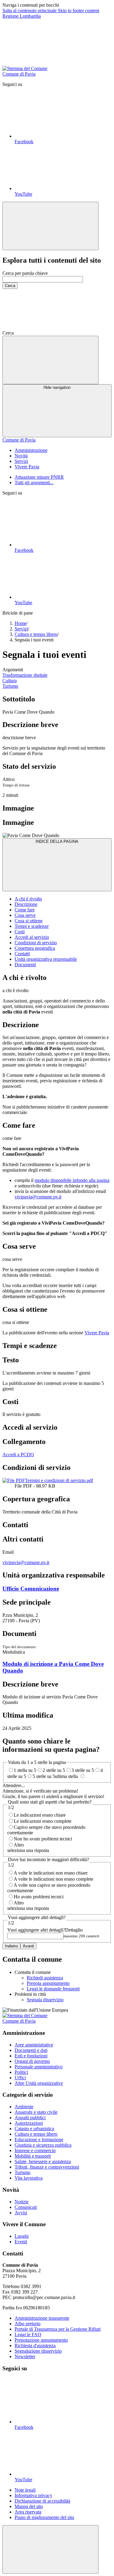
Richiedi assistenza (45, 1978)
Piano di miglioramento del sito (44, 2517)
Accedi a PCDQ (18, 1455)
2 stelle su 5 (54, 1770)
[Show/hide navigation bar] (50, 360)
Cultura (10, 681)
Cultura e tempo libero (36, 634)
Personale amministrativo (39, 2067)
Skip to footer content (78, 11)
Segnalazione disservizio (38, 2351)
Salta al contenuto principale (30, 11)
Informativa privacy (33, 2495)
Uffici (20, 2078)
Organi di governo (32, 2061)
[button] (59, 333)
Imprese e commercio (35, 2150)
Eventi (21, 2242)
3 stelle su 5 (83, 1770)
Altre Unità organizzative (39, 2083)
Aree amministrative (34, 2045)
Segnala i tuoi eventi (44, 655)
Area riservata (28, 2512)
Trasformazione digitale (25, 675)
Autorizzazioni (29, 2123)
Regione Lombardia (22, 16)
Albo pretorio (28, 2324)
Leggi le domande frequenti (53, 1989)
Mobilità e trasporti (33, 2156)
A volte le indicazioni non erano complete (54, 1879)
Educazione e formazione (39, 2140)
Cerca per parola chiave (25, 273)
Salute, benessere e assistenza (43, 2161)
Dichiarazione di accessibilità (42, 2501)
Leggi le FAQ (28, 2335)
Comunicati (26, 2207)
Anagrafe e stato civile (36, 2112)
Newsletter (25, 2356)
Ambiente (24, 2107)
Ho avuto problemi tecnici (39, 1897)
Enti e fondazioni (31, 2056)
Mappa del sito (29, 2506)
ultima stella (67, 1776)
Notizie (22, 2202)
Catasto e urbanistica (34, 2129)
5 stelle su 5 (44, 1776)
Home (21, 623)
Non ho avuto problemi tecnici (43, 1839)
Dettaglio (45, 1930)
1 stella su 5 (25, 1770)
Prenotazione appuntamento (41, 2340)
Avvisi (21, 2213)
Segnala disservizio (45, 2000)
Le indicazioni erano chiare (40, 1815)
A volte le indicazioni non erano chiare (51, 1873)
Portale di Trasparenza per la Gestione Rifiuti (58, 2329)
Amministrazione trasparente (42, 2318)
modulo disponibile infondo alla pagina (72, 1180)
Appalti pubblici (30, 2118)
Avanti (28, 1946)
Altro (19, 1845)
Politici (21, 2072)
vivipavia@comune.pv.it (38, 1197)
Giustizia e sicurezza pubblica (43, 2145)
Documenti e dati (31, 2050)
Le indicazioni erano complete (43, 1821)
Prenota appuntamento (48, 1983)
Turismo (10, 686)
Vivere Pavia (97, 1333)
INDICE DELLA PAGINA (57, 841)
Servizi (21, 629)
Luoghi (22, 2236)
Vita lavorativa (29, 2178)
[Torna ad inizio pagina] (50, 2549)
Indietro (11, 1946)
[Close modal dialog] (50, 226)
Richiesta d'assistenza (35, 2345)
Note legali (25, 2490)
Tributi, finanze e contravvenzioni (47, 2167)
